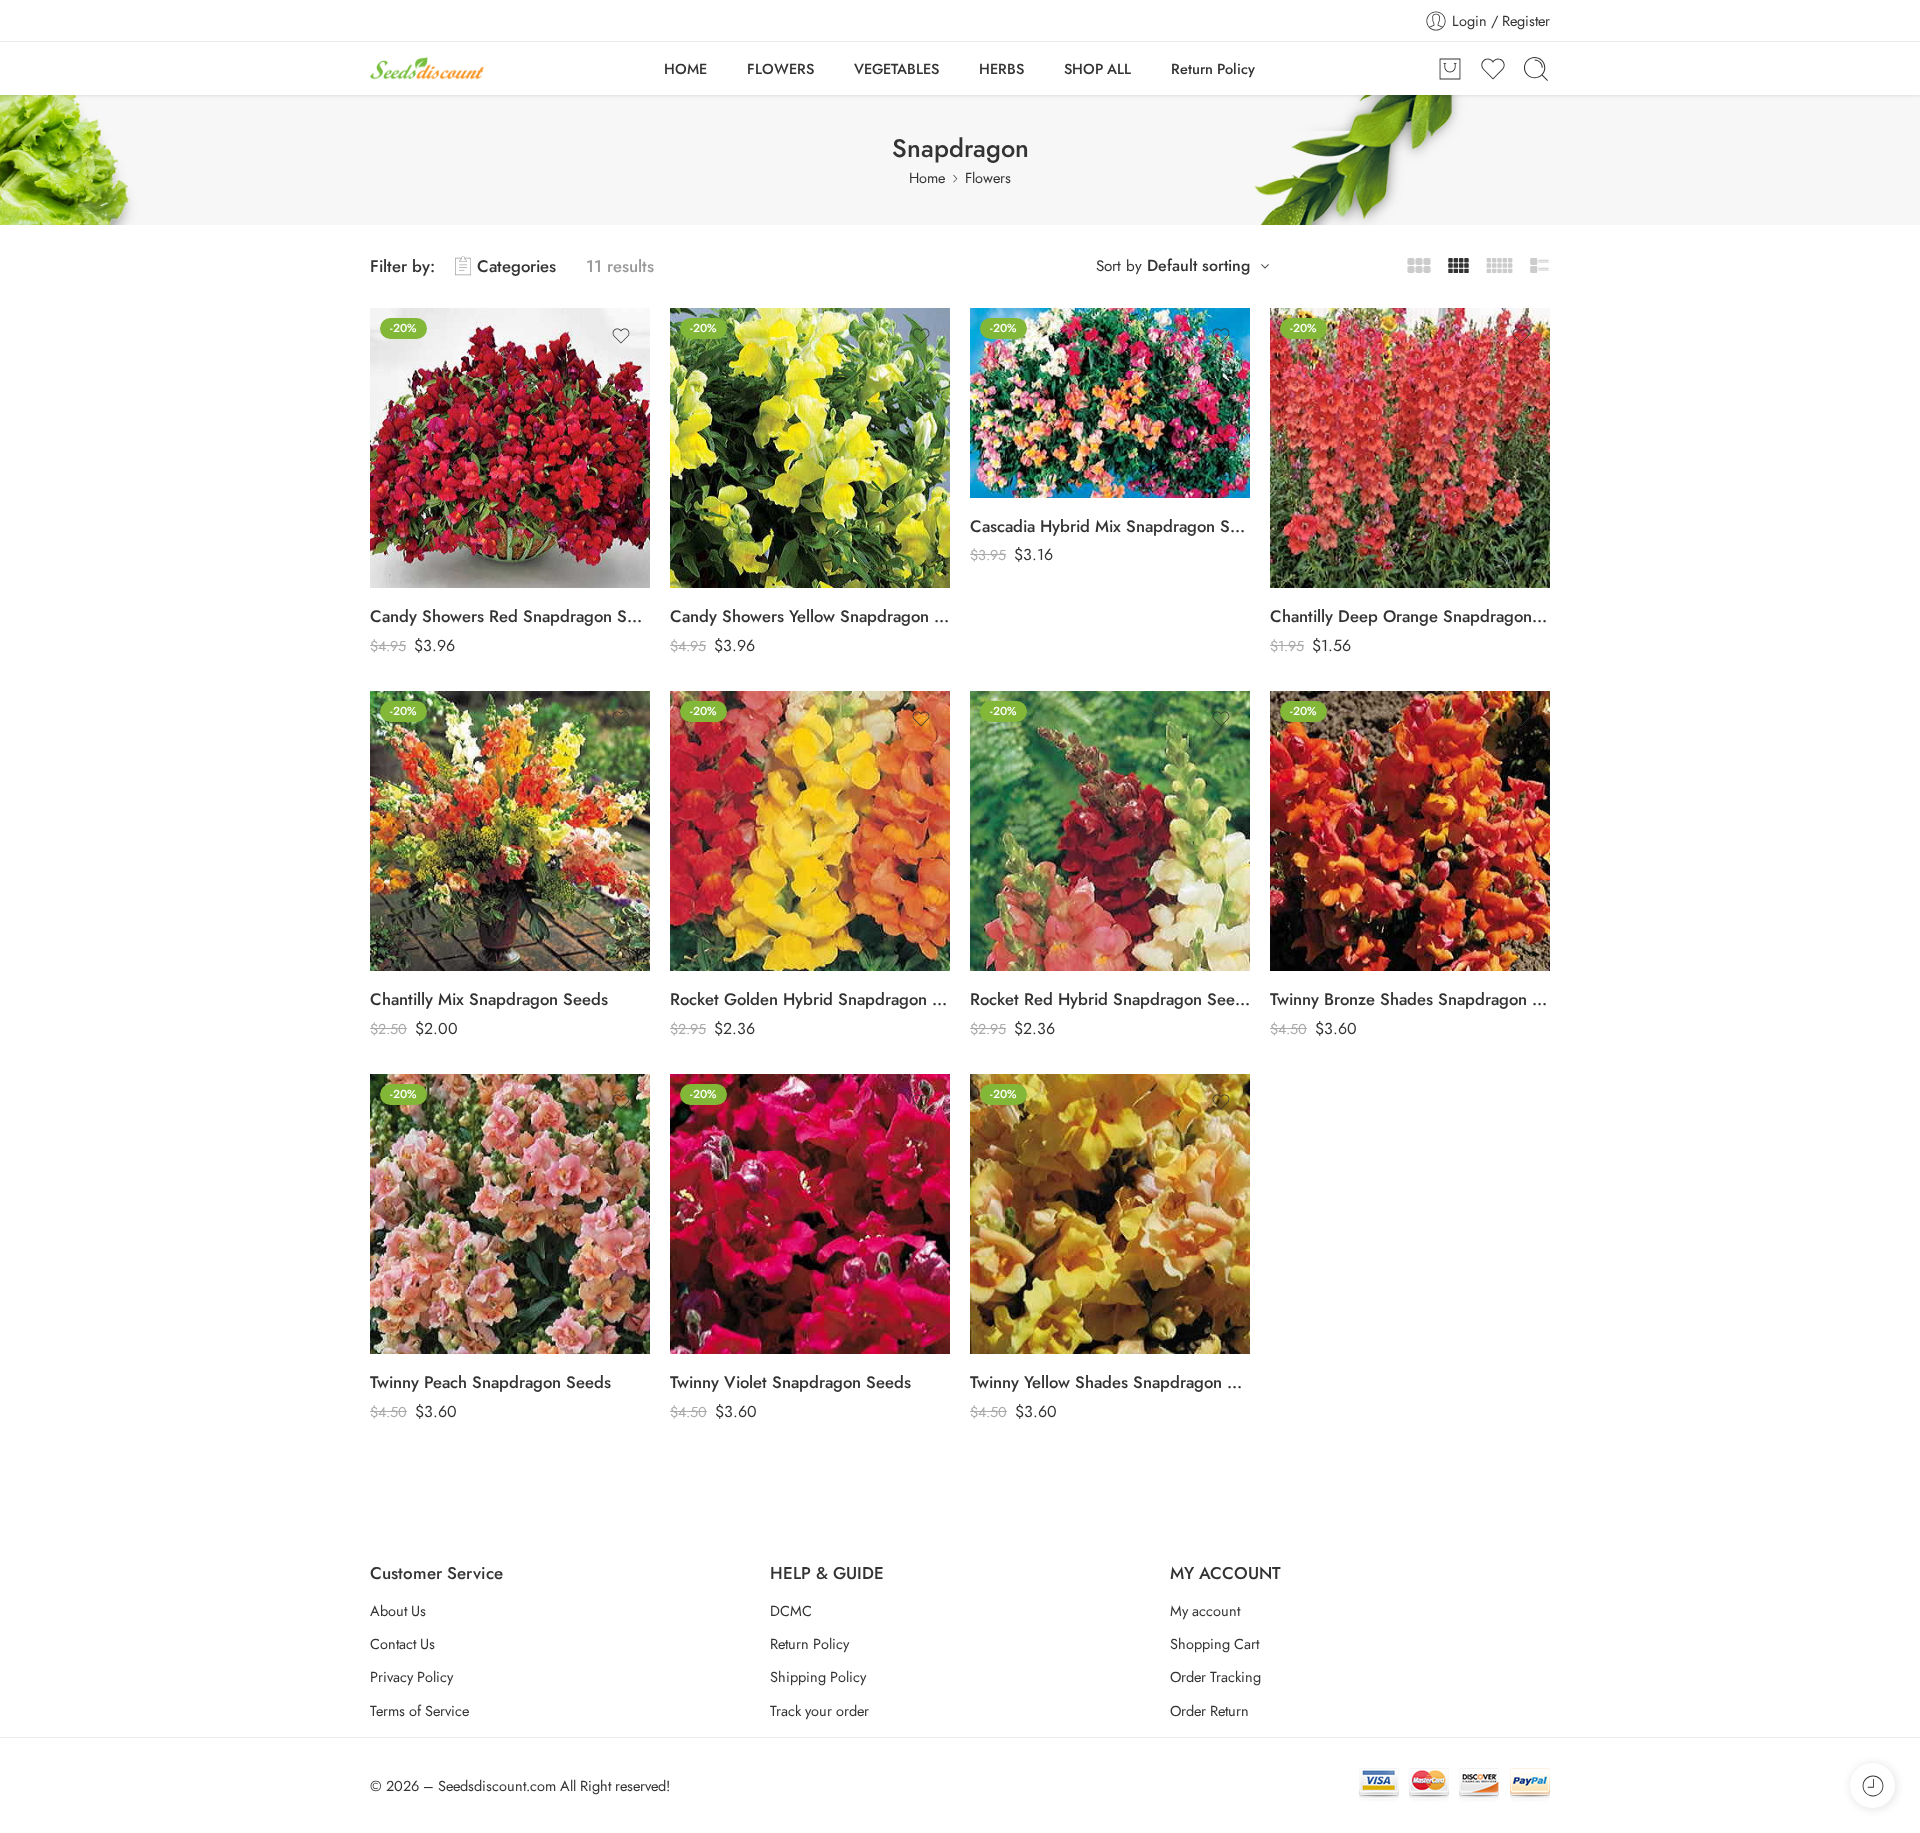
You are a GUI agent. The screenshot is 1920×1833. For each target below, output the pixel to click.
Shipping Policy (818, 1676)
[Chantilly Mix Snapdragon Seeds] (510, 831)
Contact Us (402, 1643)
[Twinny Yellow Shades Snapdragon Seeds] (1110, 1214)
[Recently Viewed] (1872, 1785)
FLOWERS (780, 68)
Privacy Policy (411, 1676)
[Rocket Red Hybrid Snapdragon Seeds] (1110, 831)
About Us (398, 1610)
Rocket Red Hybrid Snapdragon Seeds (1110, 999)
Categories (516, 266)
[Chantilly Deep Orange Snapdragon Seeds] (1410, 448)
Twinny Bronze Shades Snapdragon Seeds (1410, 999)
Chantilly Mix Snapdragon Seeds (489, 999)
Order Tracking (1215, 1676)
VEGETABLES (896, 68)
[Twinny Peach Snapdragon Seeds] (510, 1214)
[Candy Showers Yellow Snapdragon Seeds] (810, 448)
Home (927, 177)
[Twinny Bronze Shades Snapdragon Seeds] (1410, 831)
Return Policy (1213, 68)
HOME (685, 68)
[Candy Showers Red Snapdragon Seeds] (510, 448)
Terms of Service (419, 1710)
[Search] (1536, 69)
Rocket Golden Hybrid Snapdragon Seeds (810, 999)
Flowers (988, 177)
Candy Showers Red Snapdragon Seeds (510, 616)
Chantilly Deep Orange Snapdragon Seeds (1410, 616)
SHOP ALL (1097, 68)
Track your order (819, 1710)
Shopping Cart (1214, 1643)
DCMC (791, 1610)
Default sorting (1198, 265)
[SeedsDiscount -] (427, 68)
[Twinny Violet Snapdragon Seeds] (810, 1214)
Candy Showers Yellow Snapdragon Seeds (810, 616)
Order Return (1209, 1710)
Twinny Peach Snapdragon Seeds (490, 1382)
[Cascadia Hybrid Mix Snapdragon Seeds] (1110, 403)
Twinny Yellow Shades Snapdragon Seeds (1110, 1382)
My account (1205, 1610)
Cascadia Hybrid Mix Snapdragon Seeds (1110, 526)
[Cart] (1450, 69)
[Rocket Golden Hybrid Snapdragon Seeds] (810, 831)
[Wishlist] (621, 336)
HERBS (1001, 68)
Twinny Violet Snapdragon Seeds (790, 1382)
